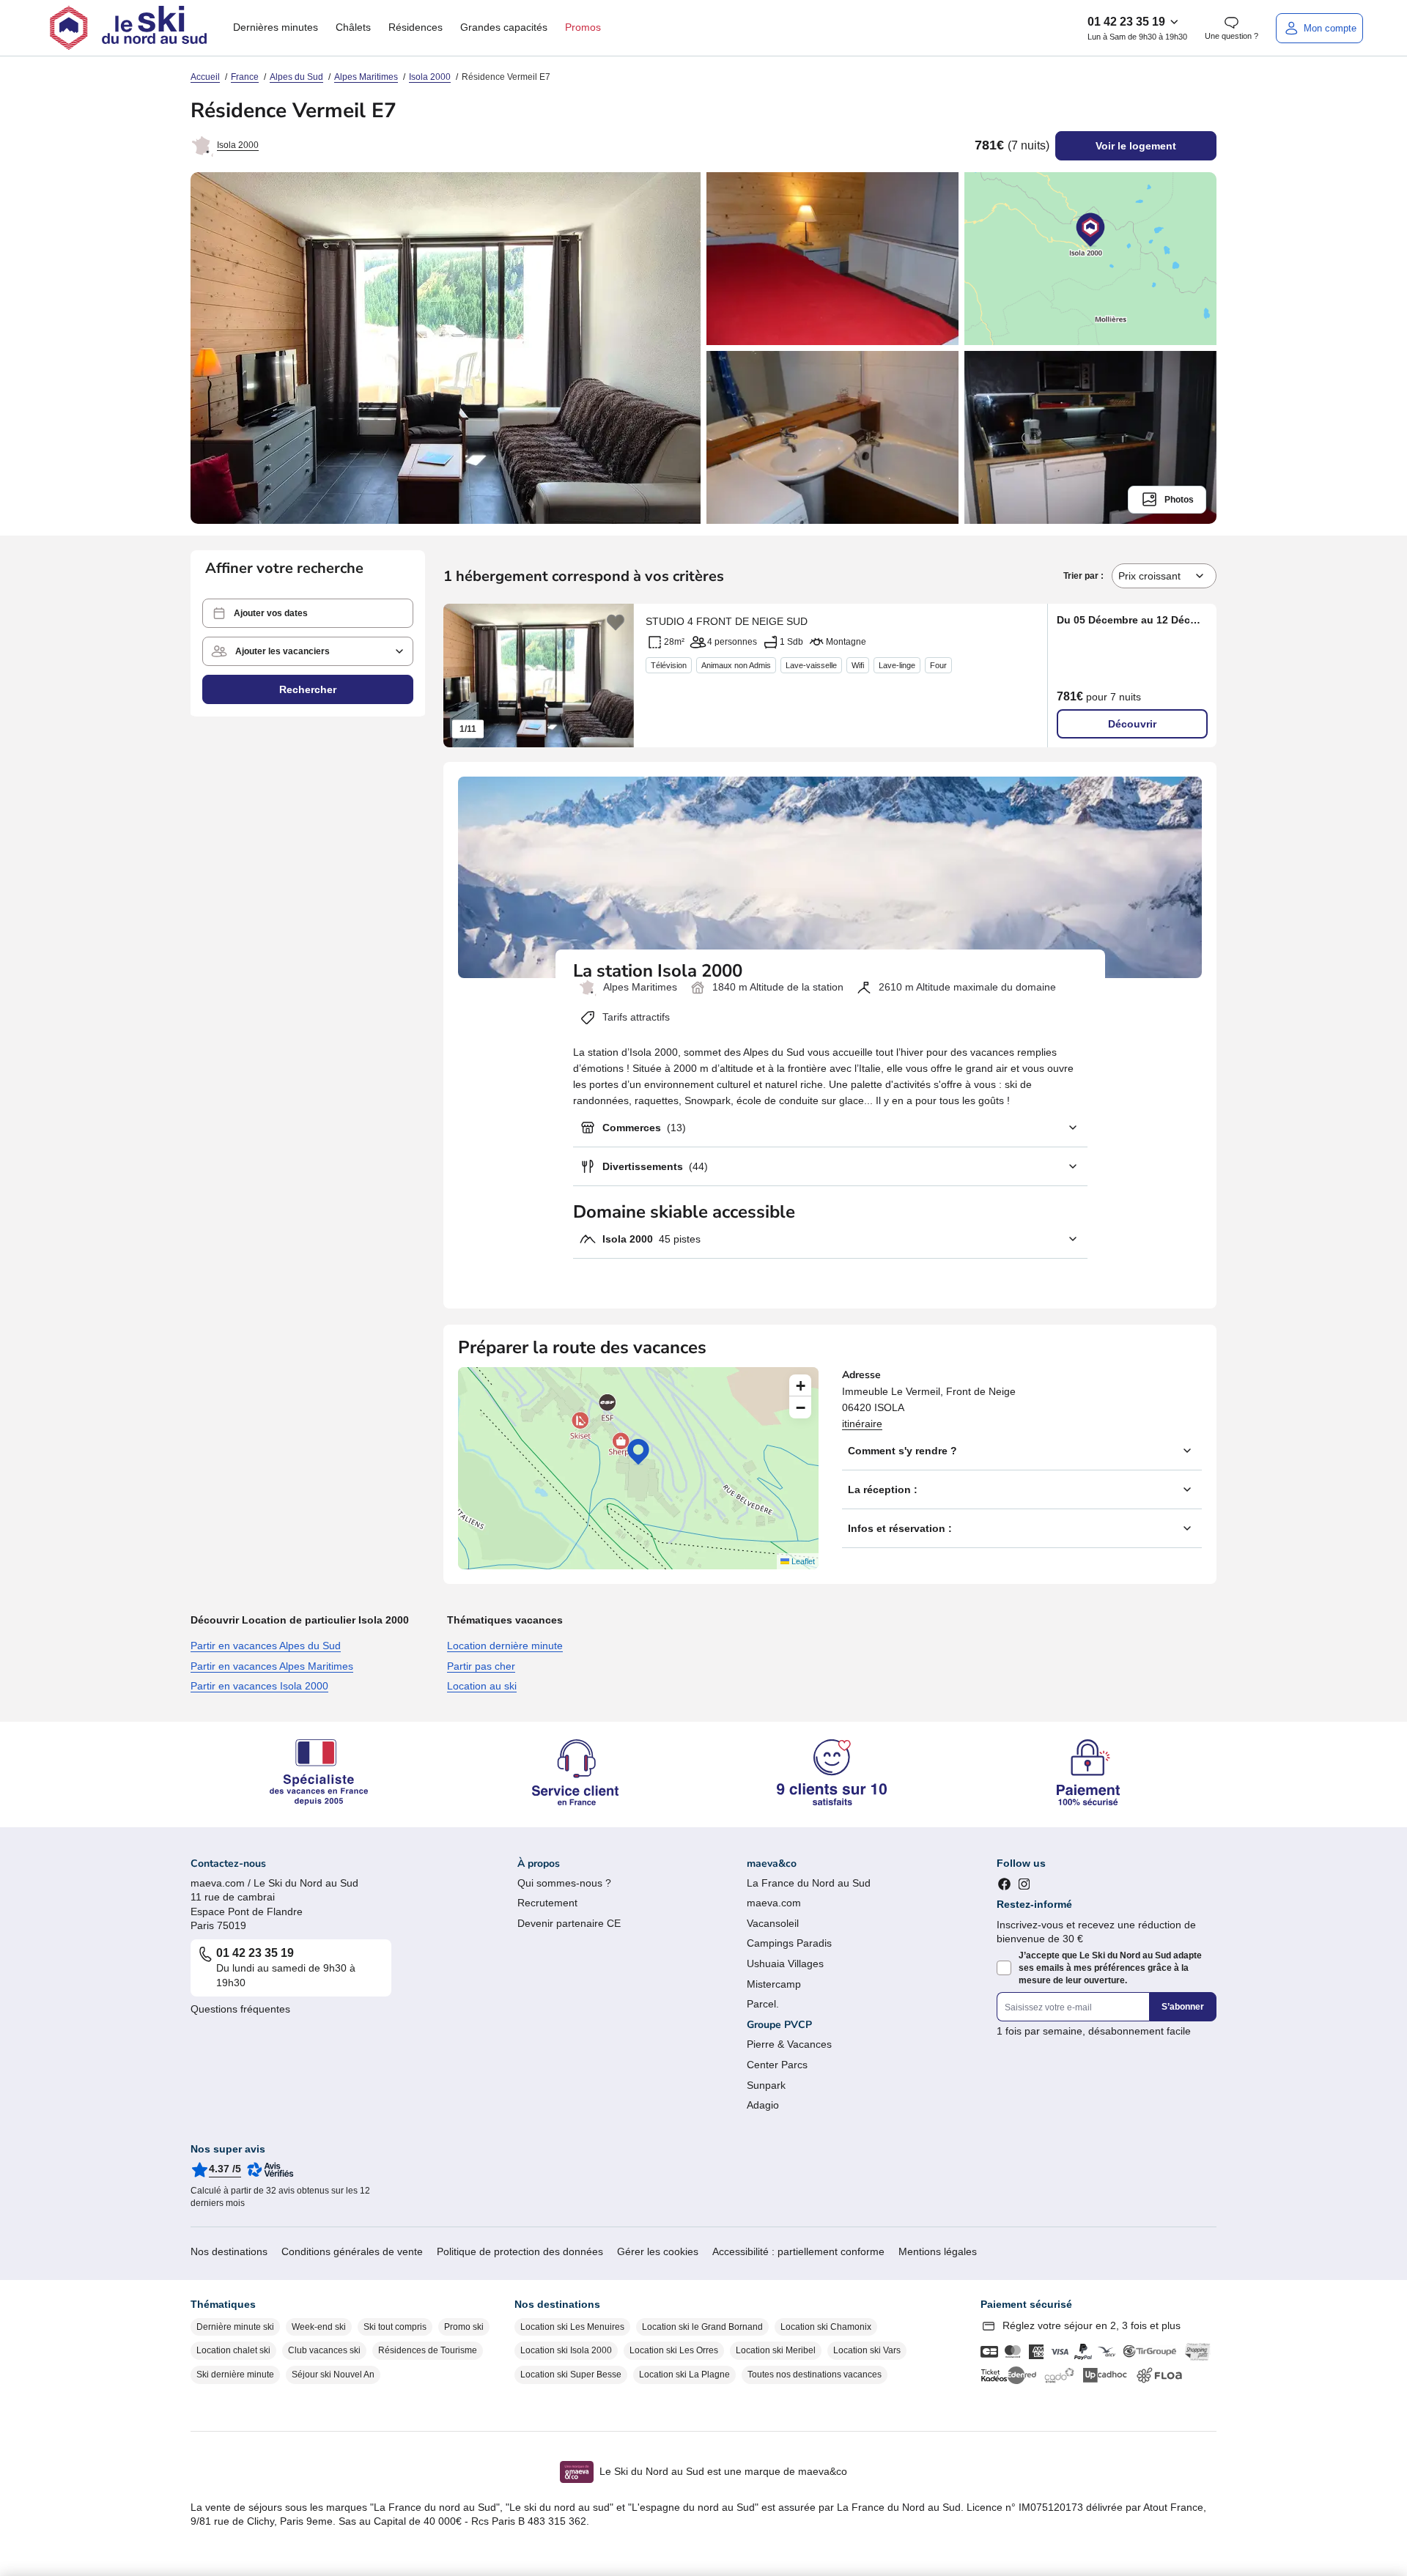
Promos (583, 27)
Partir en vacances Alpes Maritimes (272, 1666)
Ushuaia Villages (785, 1964)
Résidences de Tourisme (428, 2350)
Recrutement (547, 1903)
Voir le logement (1136, 146)
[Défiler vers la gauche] (462, 676)
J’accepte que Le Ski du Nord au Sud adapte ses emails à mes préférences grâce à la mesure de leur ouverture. (1110, 1968)
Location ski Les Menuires (572, 2327)
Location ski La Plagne (684, 2375)
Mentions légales (938, 2251)
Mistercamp (774, 1984)
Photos (1179, 500)
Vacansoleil (773, 1923)
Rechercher (308, 689)
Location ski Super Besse (571, 2375)
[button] (308, 613)
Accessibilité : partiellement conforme (798, 2251)
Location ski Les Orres (674, 2350)
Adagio (763, 2105)
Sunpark (766, 2085)
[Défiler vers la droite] (616, 676)
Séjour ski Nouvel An (333, 2375)
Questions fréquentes (240, 2009)
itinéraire (862, 1424)
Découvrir (1132, 724)
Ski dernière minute (235, 2375)
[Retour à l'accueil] (128, 28)
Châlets (353, 27)
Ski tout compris (395, 2327)
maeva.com (774, 1903)
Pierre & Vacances (789, 2044)
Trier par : (1085, 576)
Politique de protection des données (520, 2251)
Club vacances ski (324, 2350)
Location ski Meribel (776, 2350)
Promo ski (464, 2327)
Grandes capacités (504, 27)
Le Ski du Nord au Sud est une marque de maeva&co (723, 2471)
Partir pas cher (481, 1666)
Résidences (416, 27)
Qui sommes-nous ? (564, 1883)
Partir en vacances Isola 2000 (259, 1686)
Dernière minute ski (235, 2327)
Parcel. (763, 2004)
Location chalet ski (233, 2350)
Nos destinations (229, 2251)
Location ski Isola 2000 (566, 2350)
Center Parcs (777, 2065)
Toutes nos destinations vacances (815, 2375)
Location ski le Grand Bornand (702, 2327)
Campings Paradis (789, 1943)
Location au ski (482, 1686)
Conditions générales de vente (352, 2251)
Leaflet (802, 1561)
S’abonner (1183, 2007)
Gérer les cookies (658, 2251)
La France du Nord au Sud (809, 1883)
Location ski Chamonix (826, 2327)
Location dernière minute (505, 1646)
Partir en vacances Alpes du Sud (266, 1646)
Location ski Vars (867, 2350)
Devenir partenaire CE (569, 1923)
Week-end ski (319, 2327)
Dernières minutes (276, 27)
